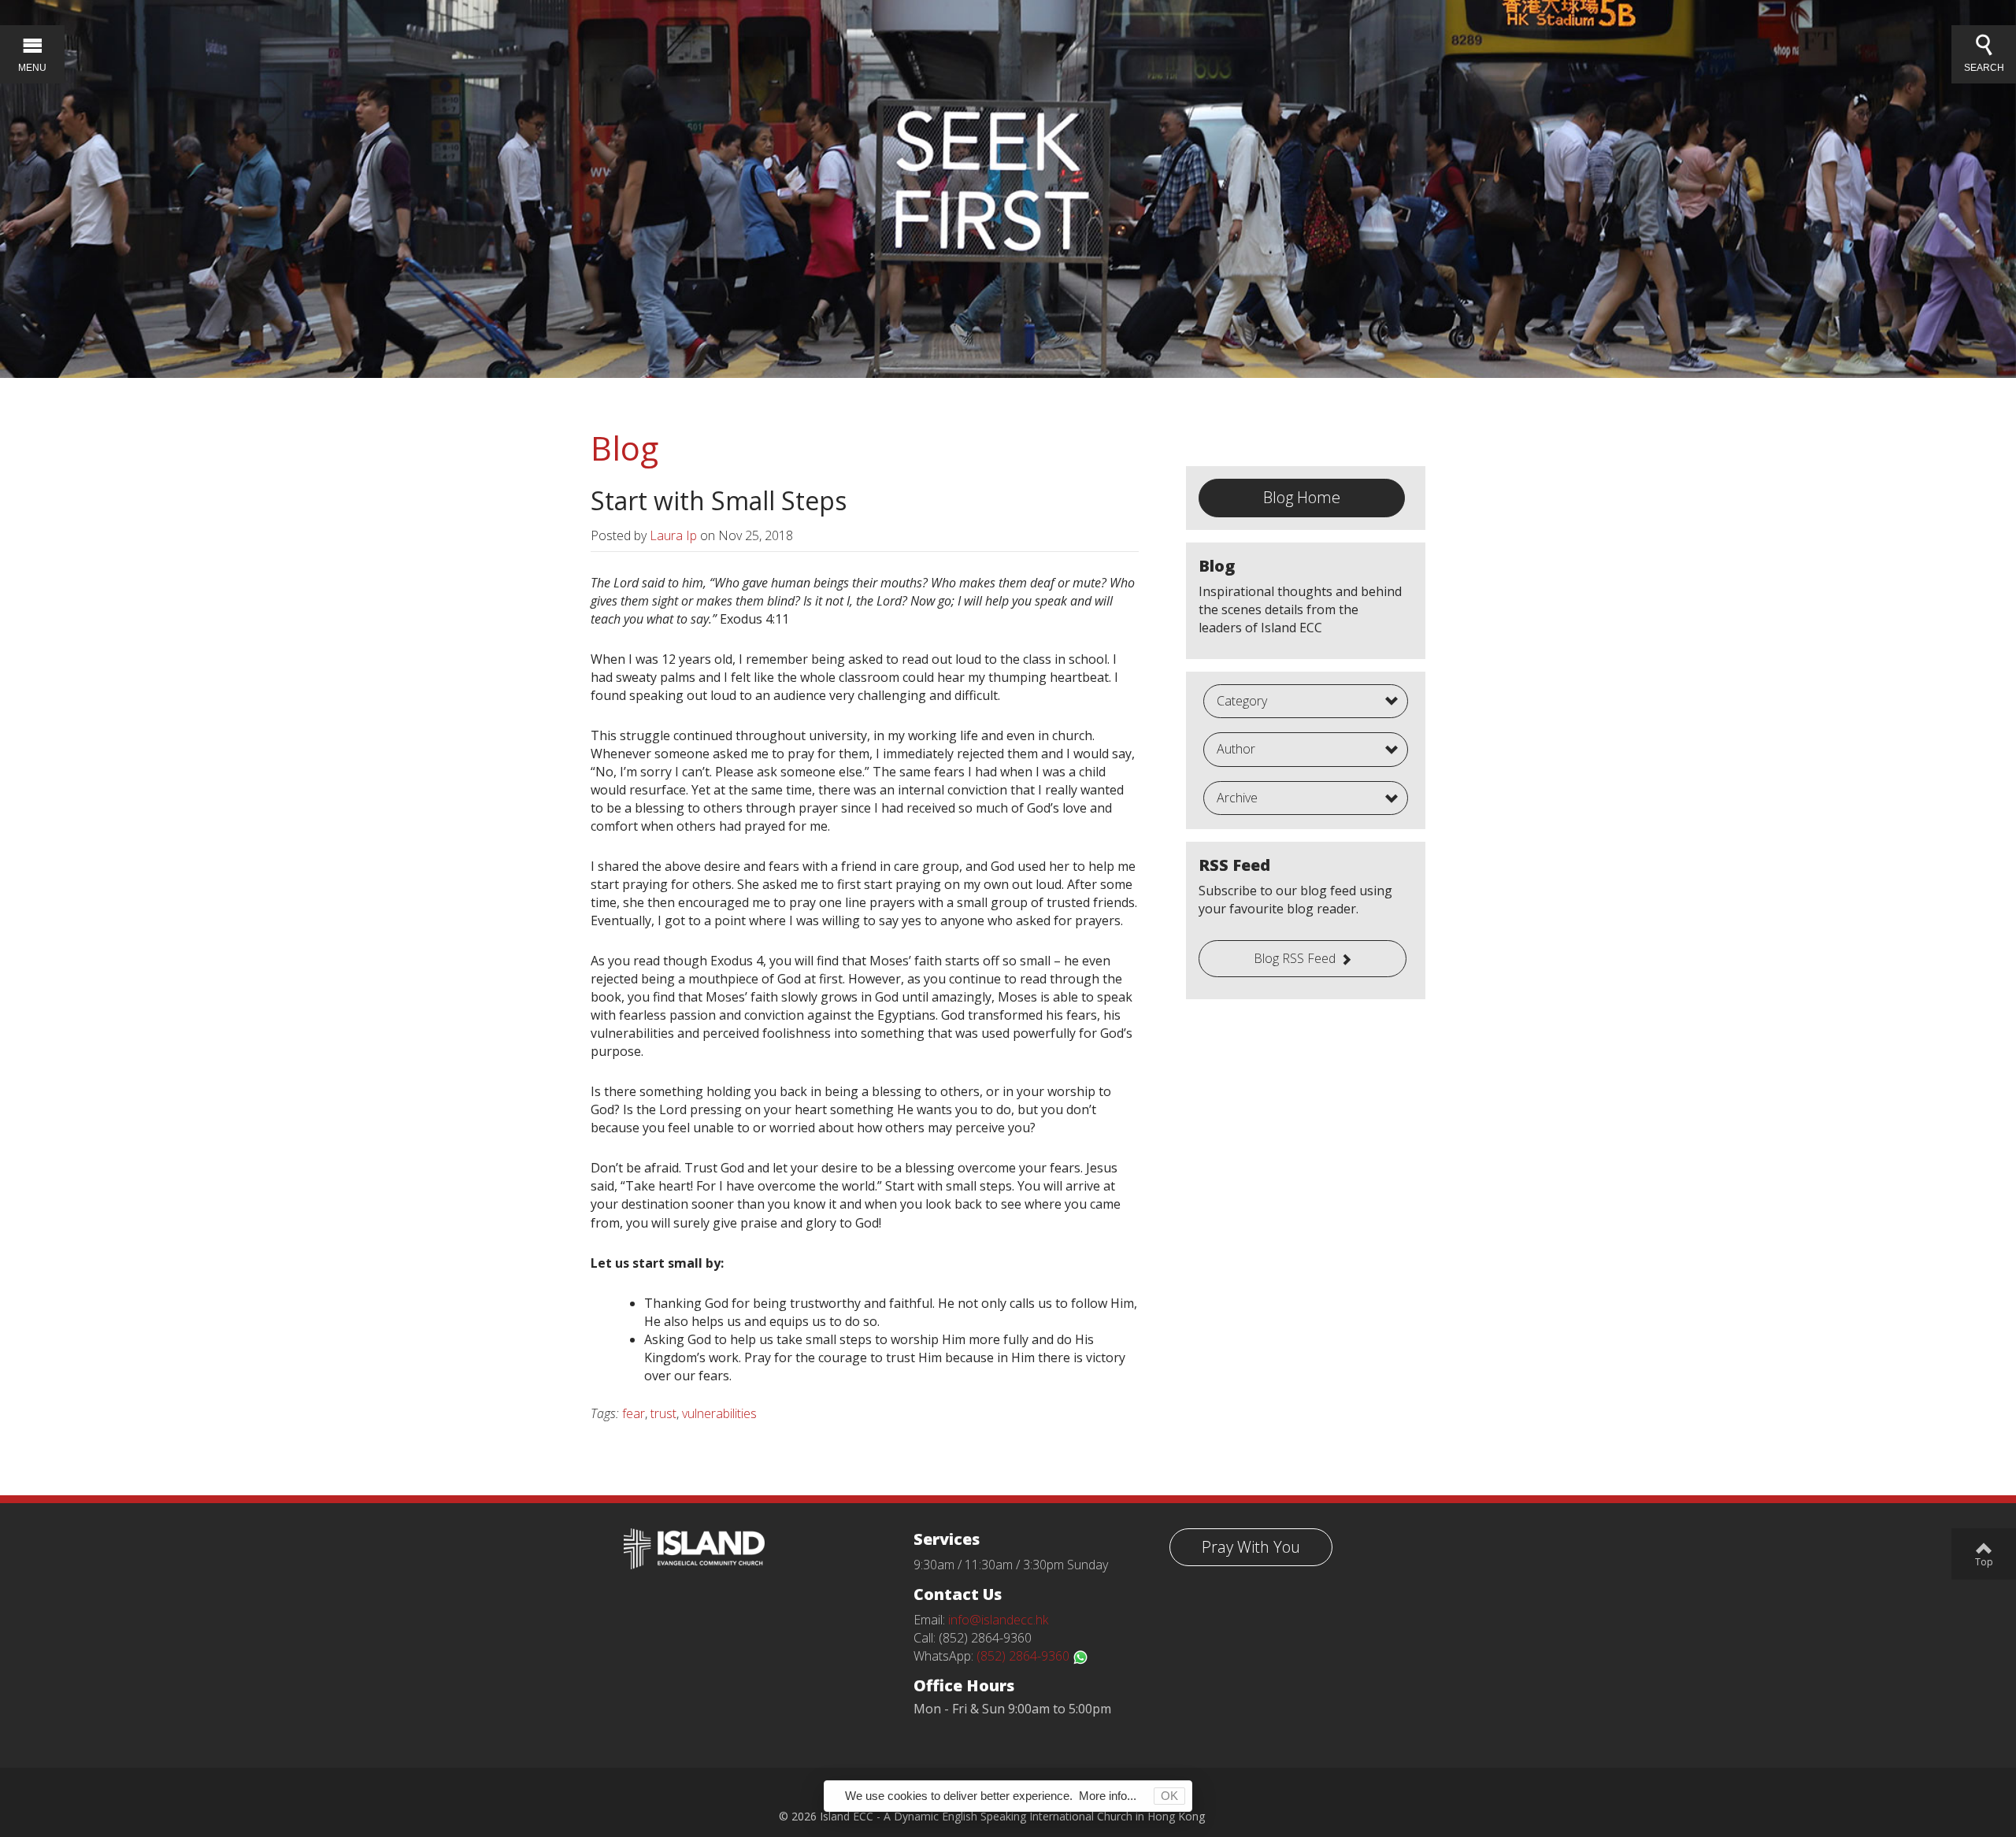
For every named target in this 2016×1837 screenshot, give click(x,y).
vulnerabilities (719, 1413)
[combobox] (1306, 702)
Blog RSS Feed (1295, 958)
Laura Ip (673, 535)
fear (634, 1413)
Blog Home (1302, 497)
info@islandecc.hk (998, 1620)
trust (663, 1413)
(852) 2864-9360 (1025, 1656)
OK (1169, 1796)
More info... (1108, 1796)
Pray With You (1251, 1547)
